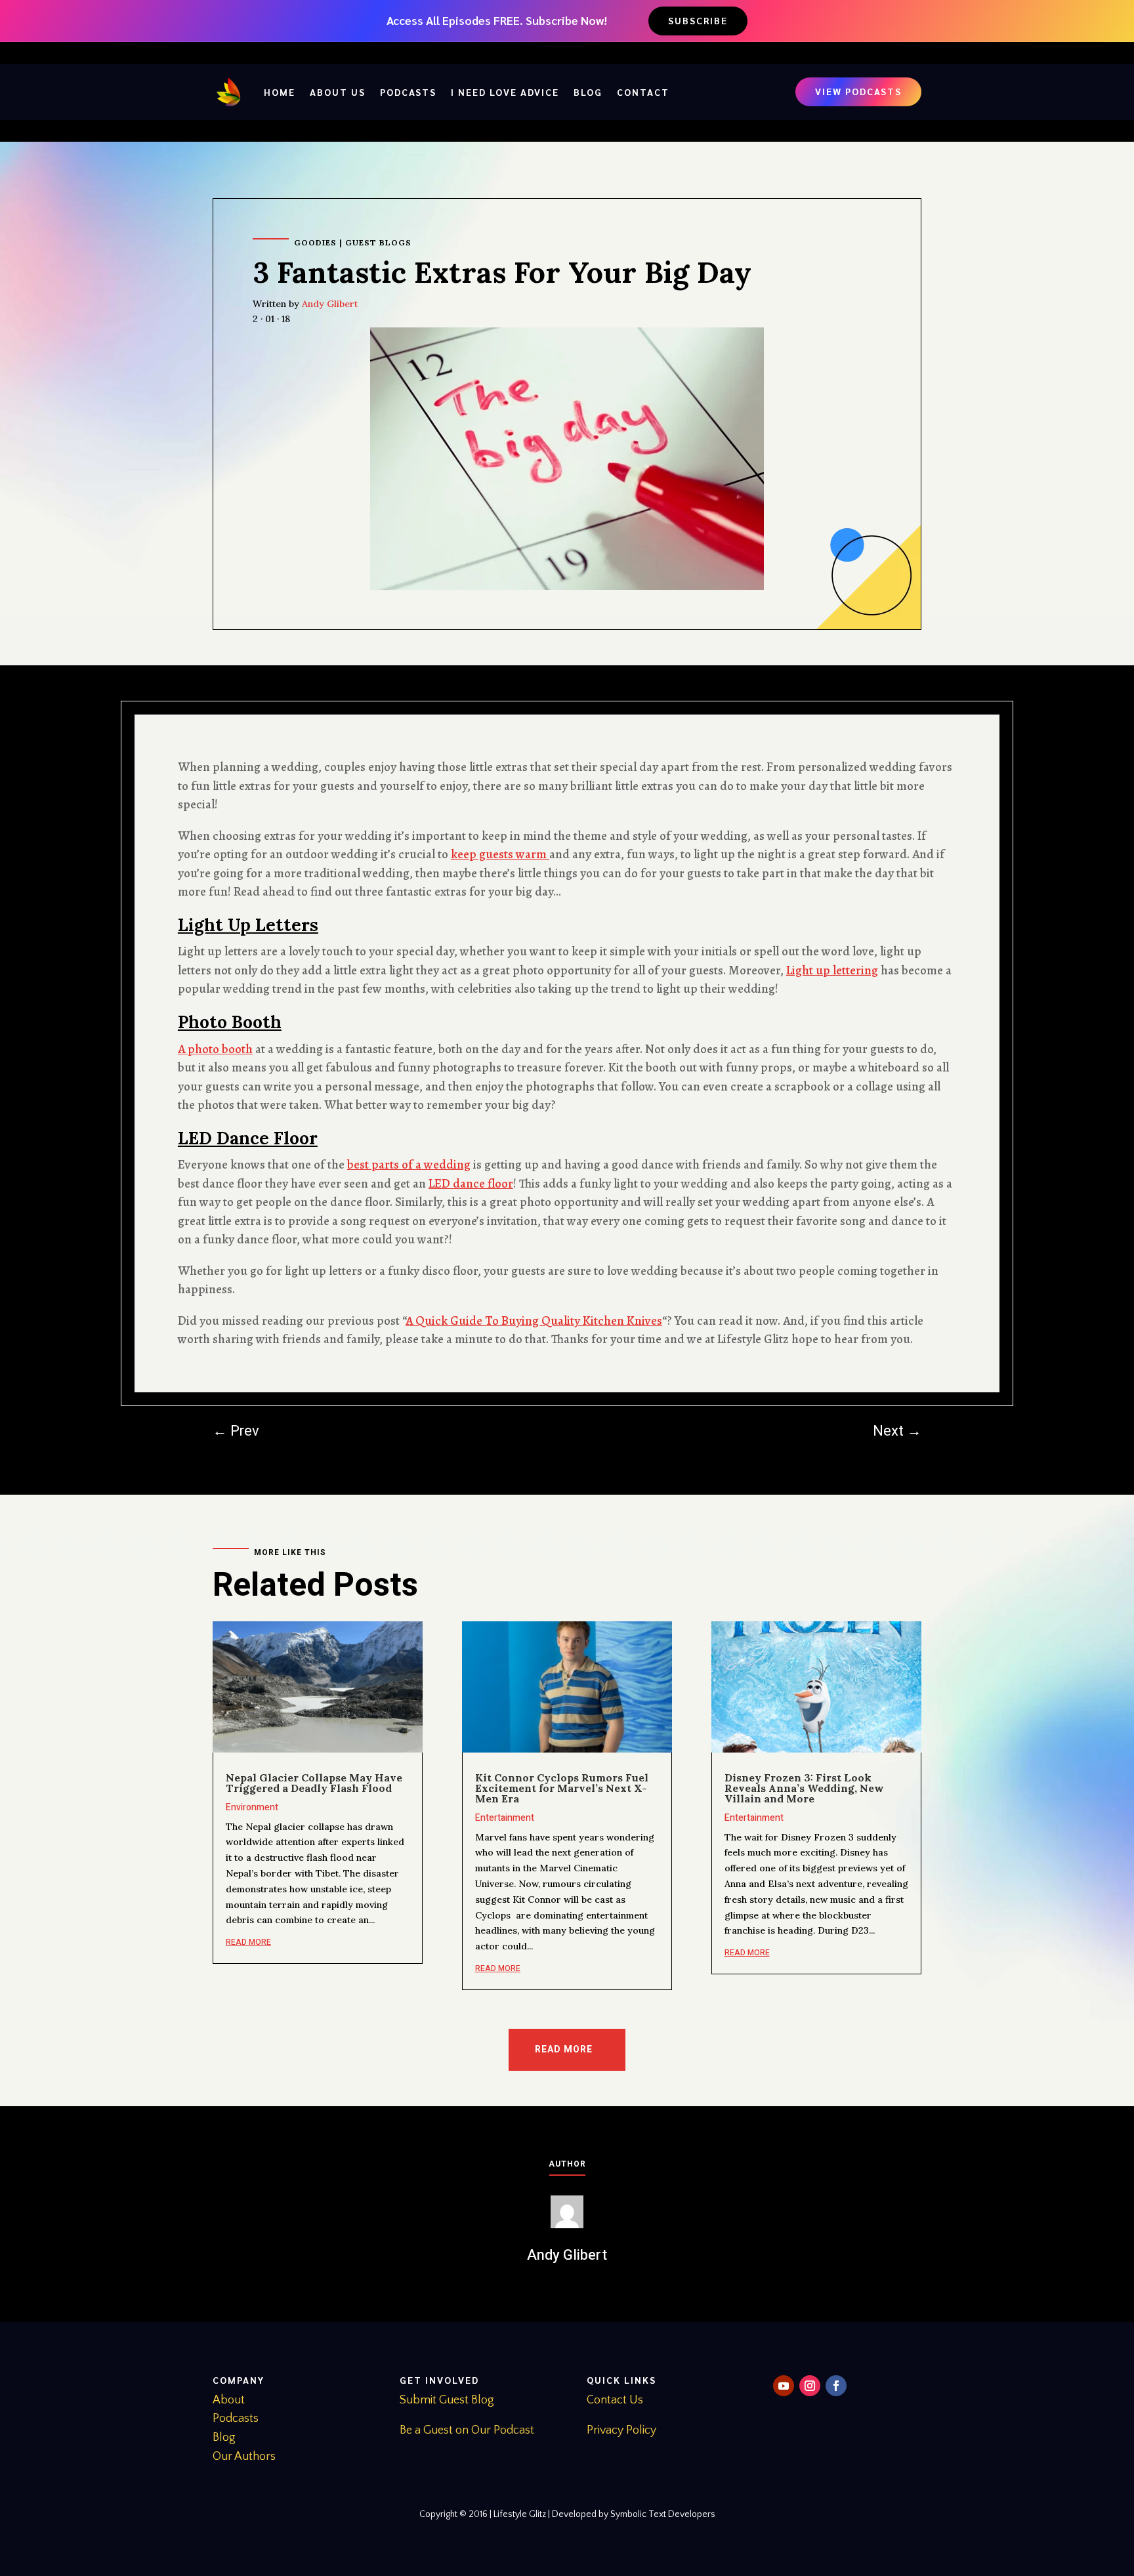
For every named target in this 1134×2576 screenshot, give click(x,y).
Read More (564, 2049)
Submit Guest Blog (447, 2400)
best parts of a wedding (409, 1165)
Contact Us (615, 2400)
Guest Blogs (378, 242)
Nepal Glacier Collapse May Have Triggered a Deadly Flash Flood (314, 1783)
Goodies (315, 242)
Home (280, 92)
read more (248, 1942)
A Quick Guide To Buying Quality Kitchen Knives (534, 1321)
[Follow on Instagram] (810, 2386)
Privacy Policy (621, 2430)
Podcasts (408, 92)
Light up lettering (832, 970)
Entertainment (505, 1818)
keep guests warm (500, 854)
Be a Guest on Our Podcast (467, 2430)
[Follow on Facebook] (836, 2386)
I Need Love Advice (505, 92)
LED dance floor (471, 1184)
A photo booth (215, 1049)
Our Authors (244, 2457)
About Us (338, 92)
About (229, 2400)
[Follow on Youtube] (784, 2386)
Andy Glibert (330, 304)
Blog (588, 92)
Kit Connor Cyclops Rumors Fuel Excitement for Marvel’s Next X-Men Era (562, 1788)
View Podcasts (858, 91)
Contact (643, 92)
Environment (252, 1807)
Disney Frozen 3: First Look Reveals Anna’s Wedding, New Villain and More (804, 1788)
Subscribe (698, 20)
